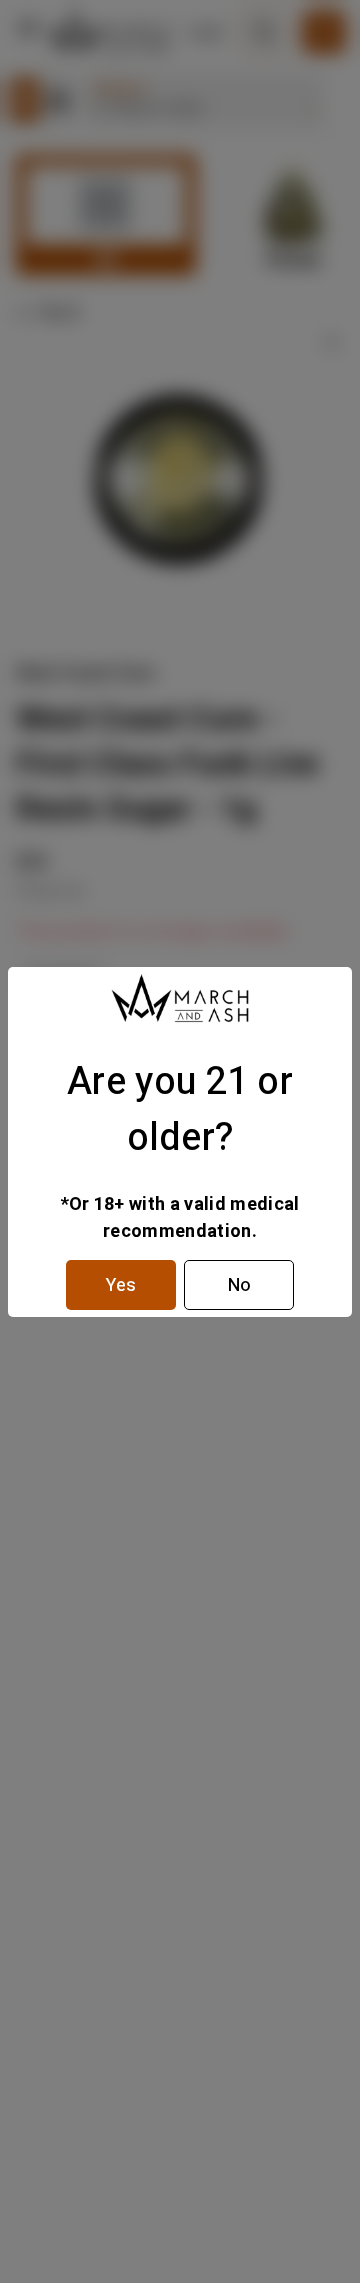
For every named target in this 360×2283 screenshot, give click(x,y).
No (239, 1285)
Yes (121, 1285)
